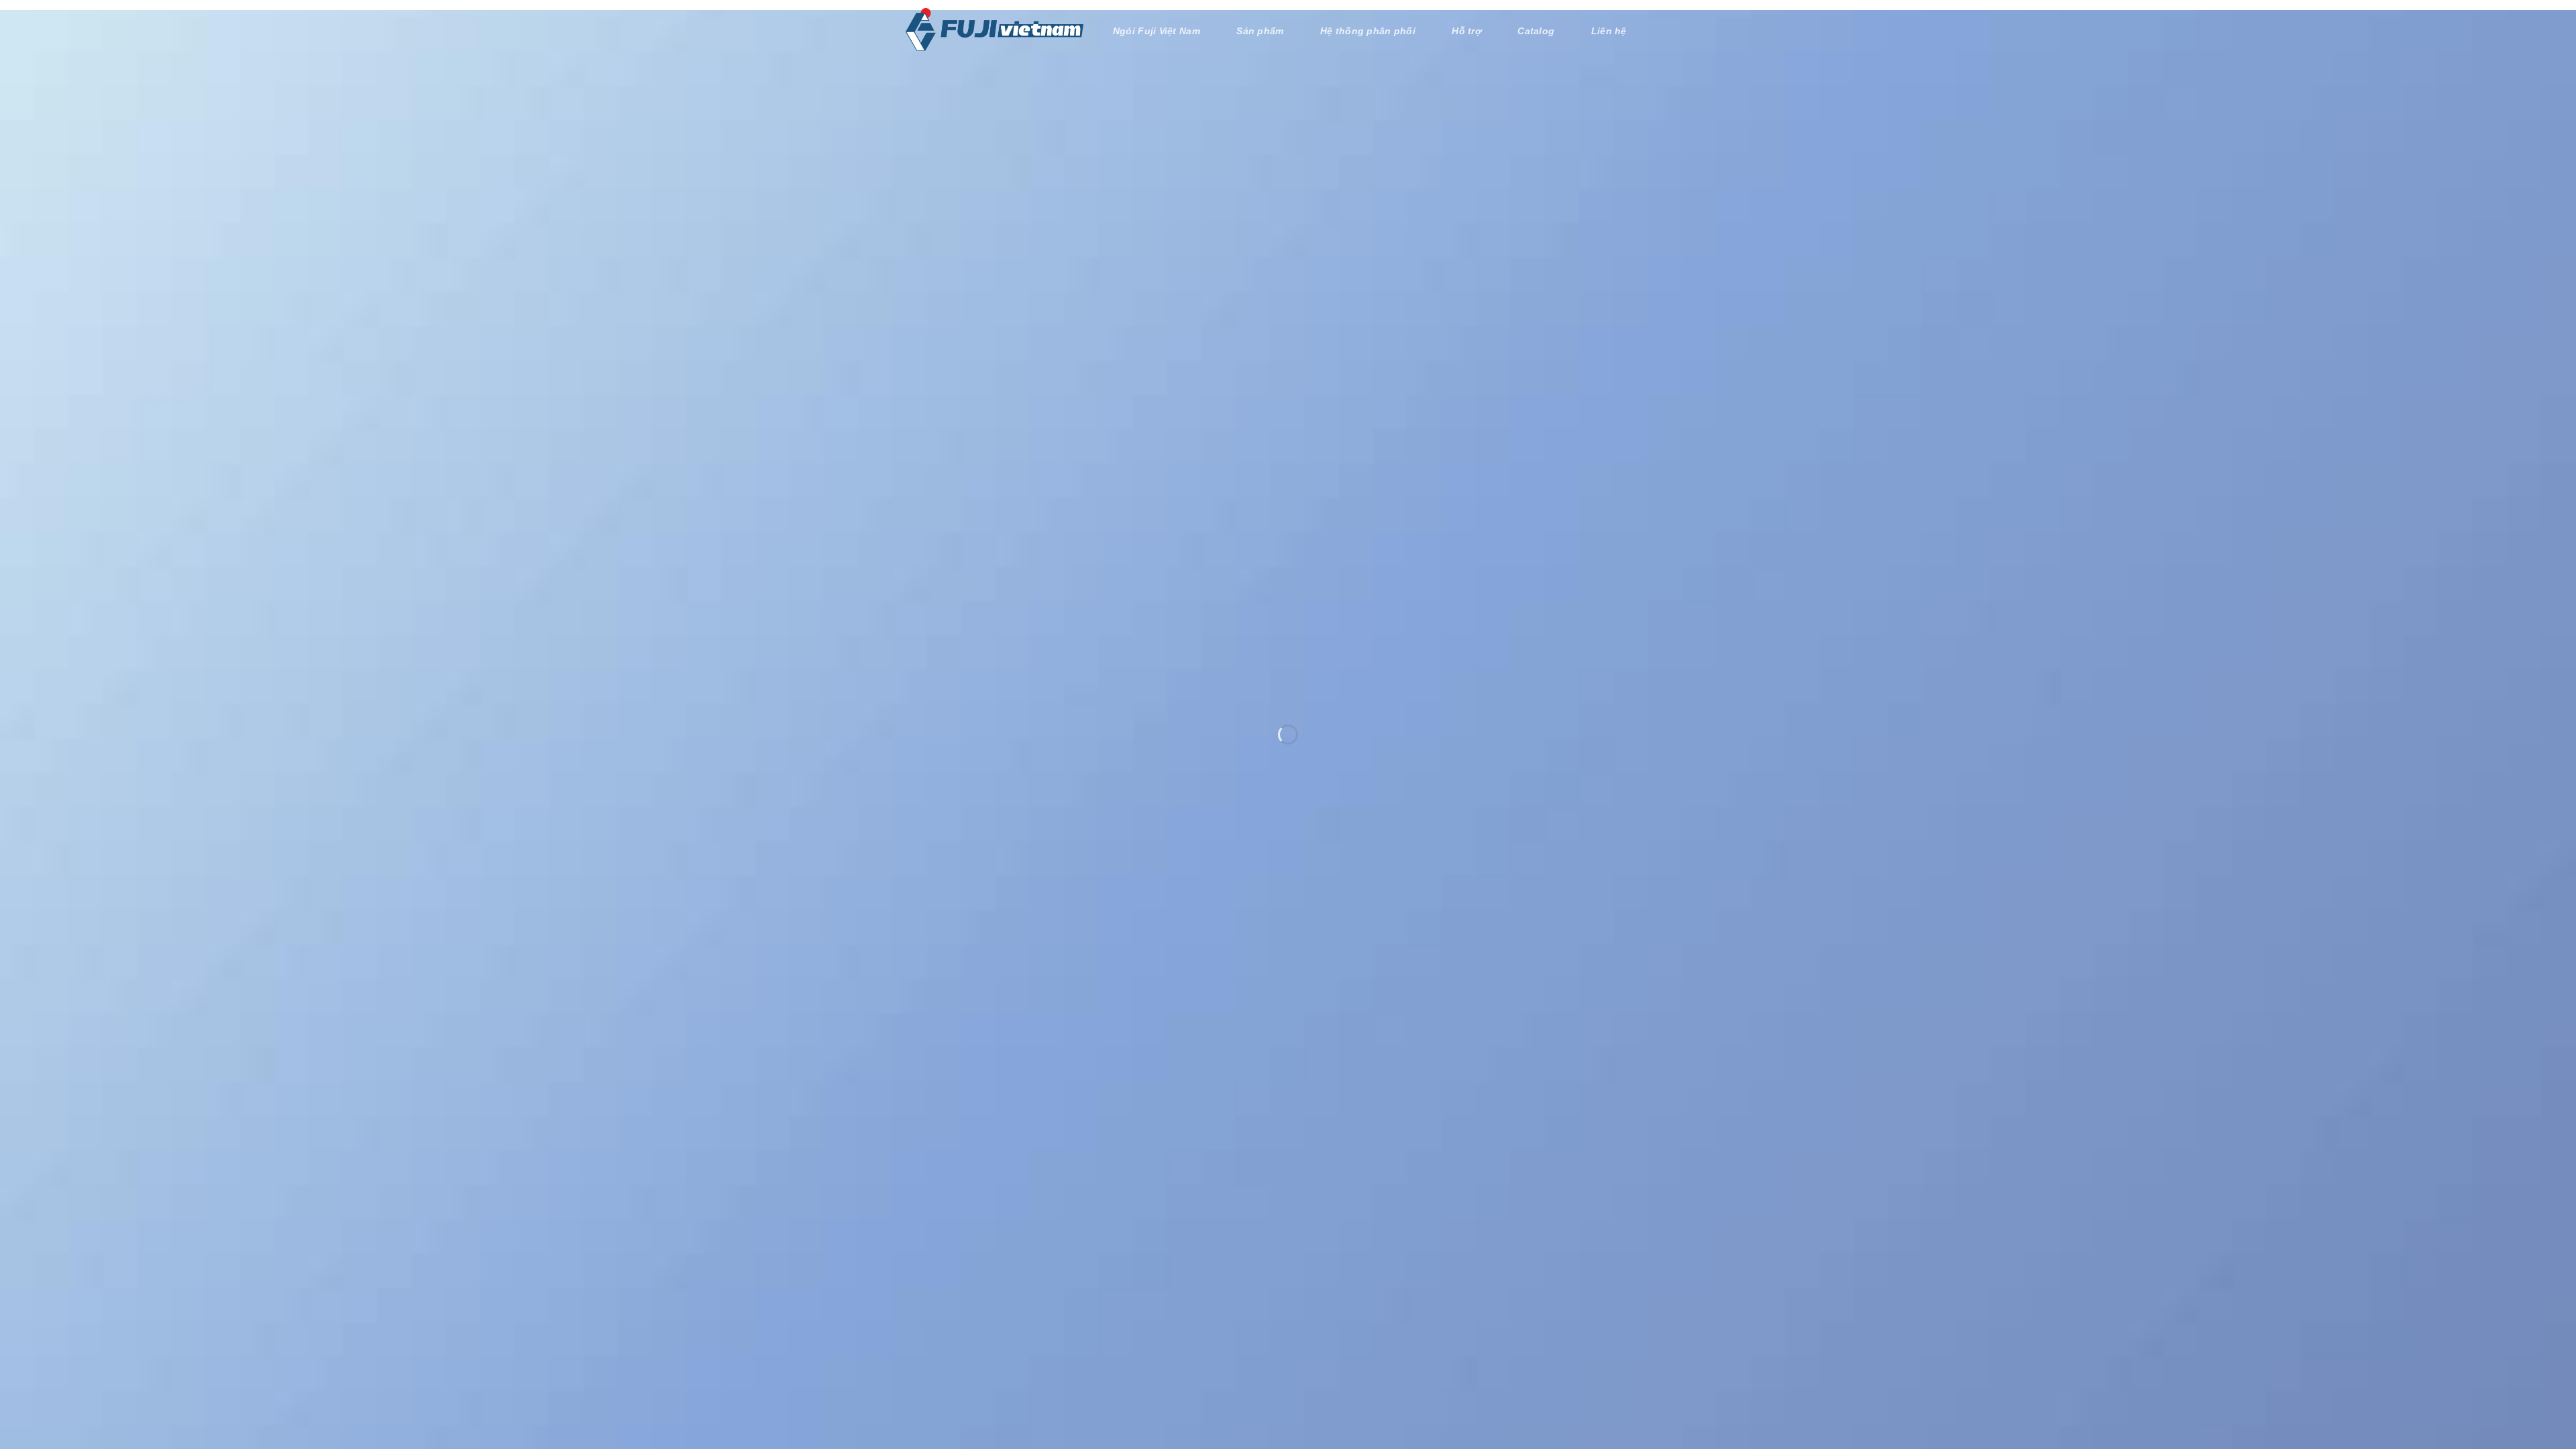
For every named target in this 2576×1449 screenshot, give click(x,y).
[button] (1658, 30)
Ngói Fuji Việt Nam (1167, 31)
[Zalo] (2547, 1388)
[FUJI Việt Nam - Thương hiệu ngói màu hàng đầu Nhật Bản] (995, 30)
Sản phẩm (1270, 31)
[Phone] (2547, 1348)
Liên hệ (1609, 31)
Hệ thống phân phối (1376, 31)
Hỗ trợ (1471, 31)
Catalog (1539, 31)
